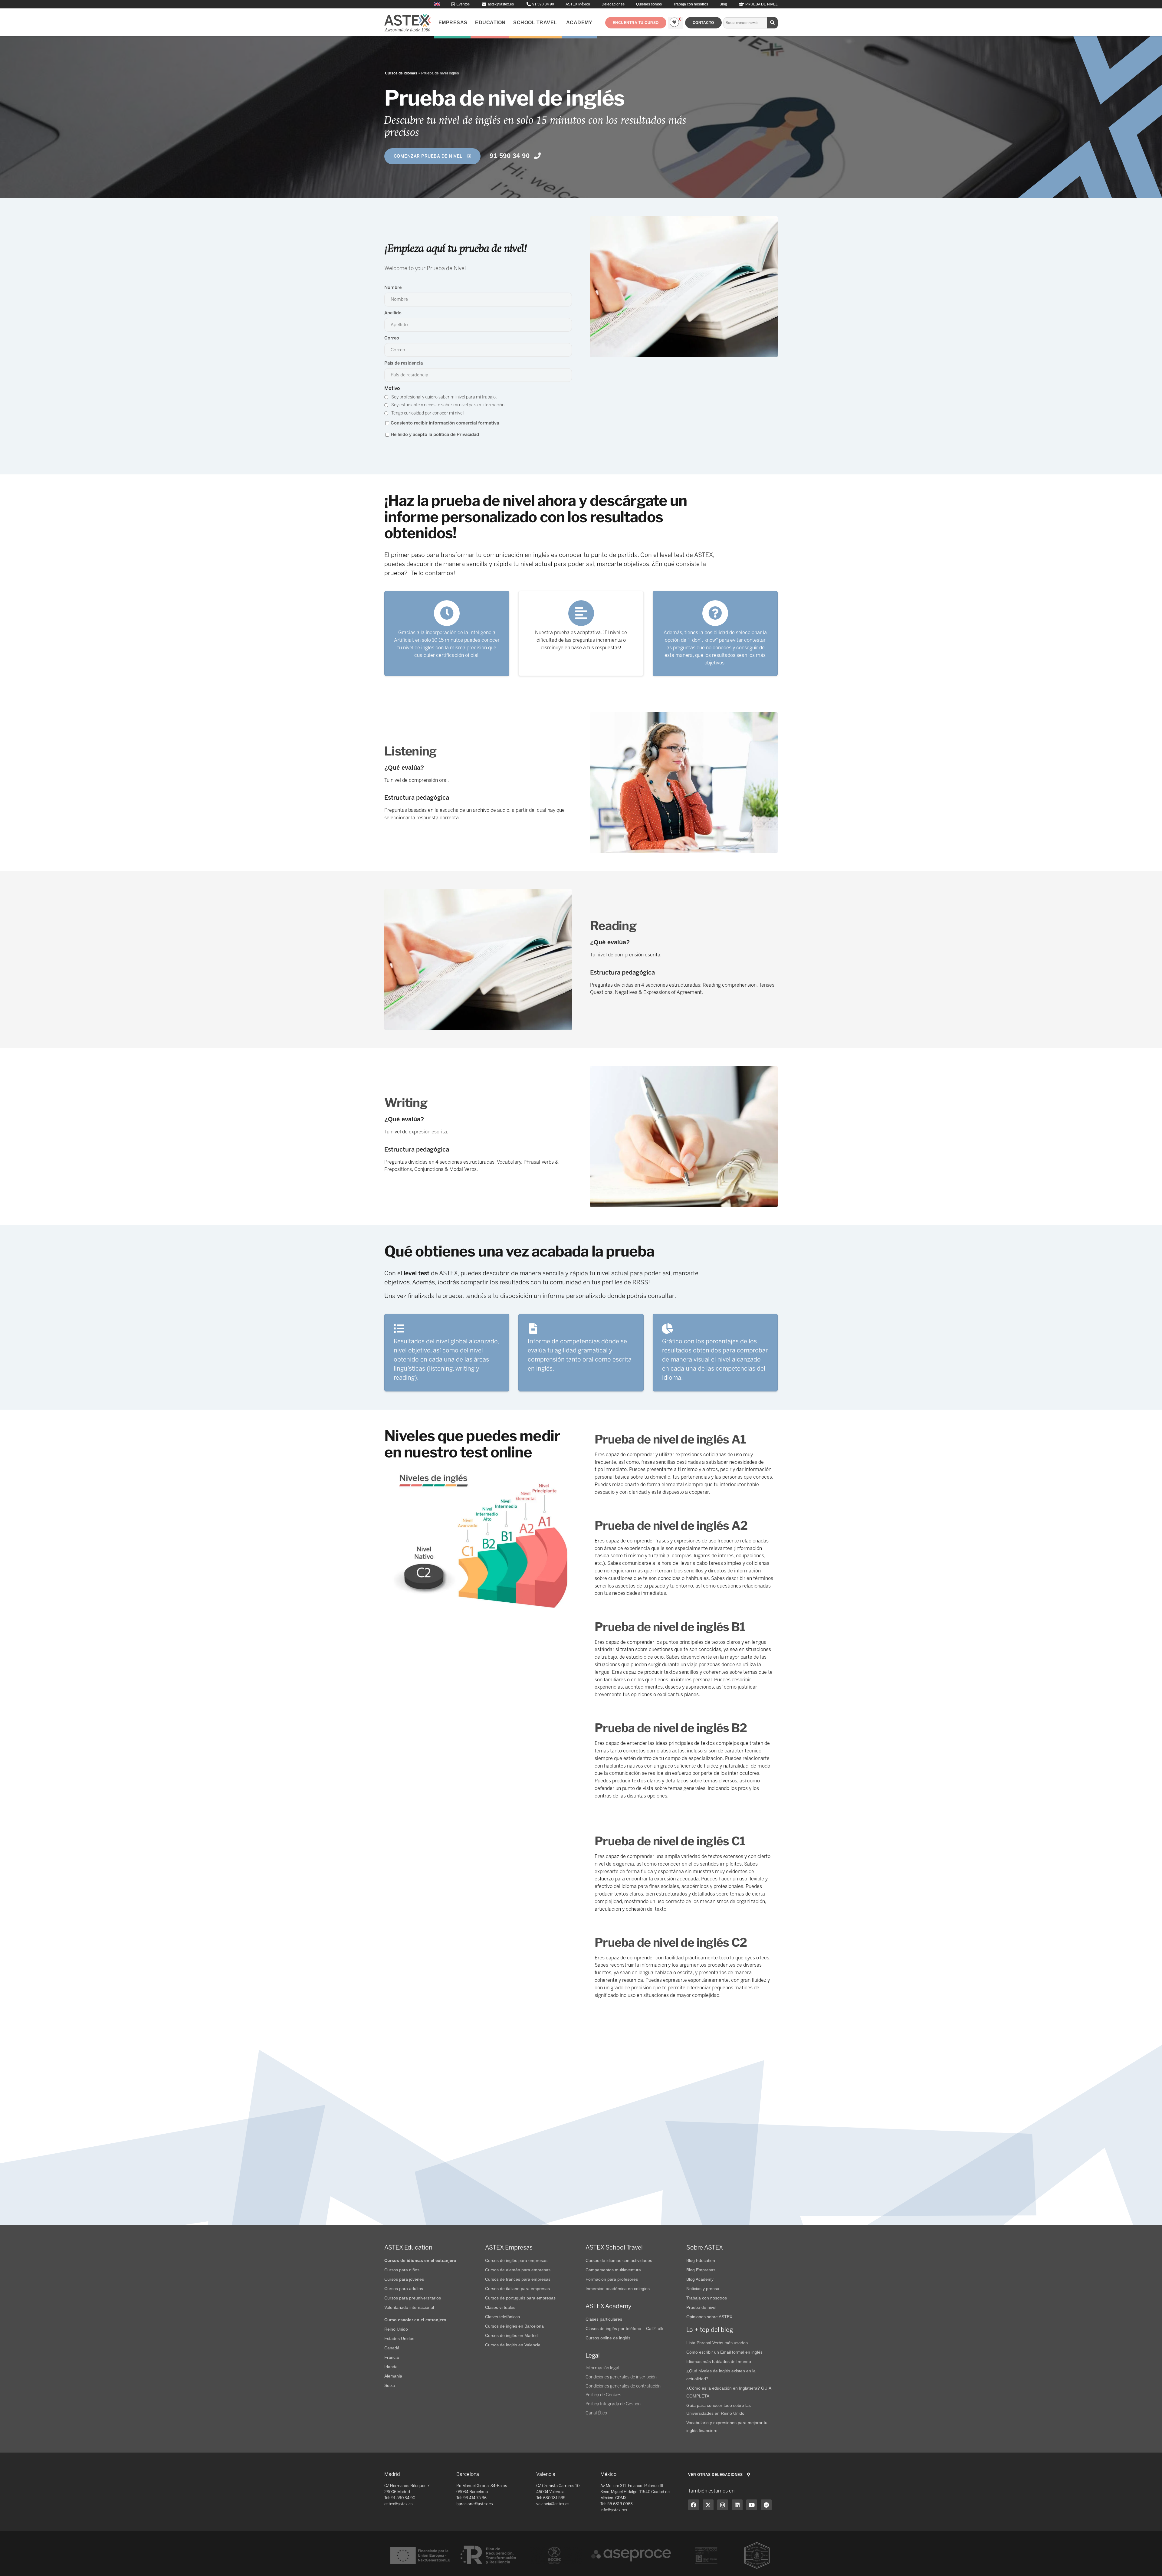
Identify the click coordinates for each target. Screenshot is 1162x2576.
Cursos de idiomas (401, 73)
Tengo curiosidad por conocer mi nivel (427, 413)
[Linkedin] (737, 2505)
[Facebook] (694, 2505)
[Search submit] (773, 23)
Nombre (393, 287)
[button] (636, 23)
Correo (392, 338)
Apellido (393, 313)
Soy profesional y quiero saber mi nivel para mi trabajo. (444, 397)
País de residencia (404, 363)
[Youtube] (752, 2505)
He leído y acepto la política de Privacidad (435, 434)
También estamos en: (712, 2491)
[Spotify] (766, 2505)
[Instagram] (723, 2505)
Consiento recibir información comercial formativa (445, 423)
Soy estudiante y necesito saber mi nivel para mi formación (448, 405)
